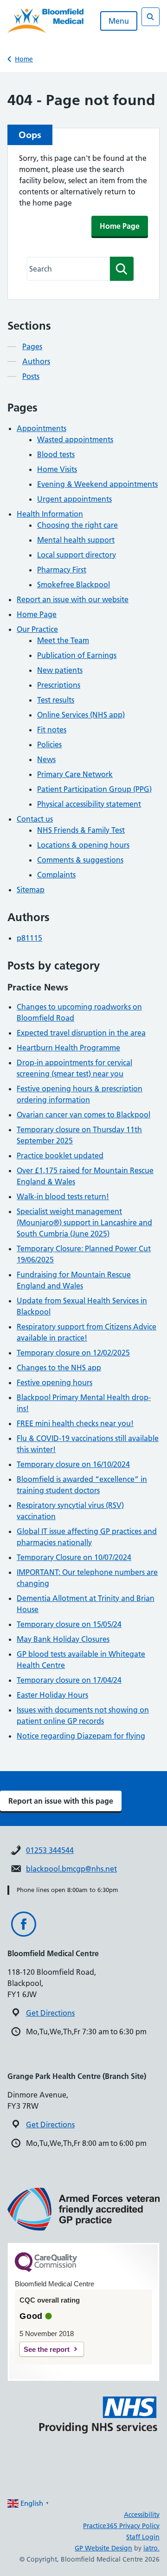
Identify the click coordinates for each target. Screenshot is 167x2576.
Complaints (56, 875)
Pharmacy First (62, 570)
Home (24, 59)
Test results (56, 700)
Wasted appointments (75, 439)
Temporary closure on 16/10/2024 (73, 1464)
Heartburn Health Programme (68, 1048)
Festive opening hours (55, 1382)
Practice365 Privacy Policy (121, 2526)
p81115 (29, 938)
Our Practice (37, 629)
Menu (119, 21)
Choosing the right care (77, 525)
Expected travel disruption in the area (81, 1033)
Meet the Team (63, 640)
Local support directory (77, 555)
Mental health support (76, 540)
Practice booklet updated (60, 1155)
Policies (49, 744)
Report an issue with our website (73, 599)
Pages (32, 346)
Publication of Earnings (77, 655)
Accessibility (142, 2515)
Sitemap (31, 890)
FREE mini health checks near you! (75, 1423)
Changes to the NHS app (59, 1368)
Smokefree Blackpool (74, 584)
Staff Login (143, 2537)
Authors (36, 361)
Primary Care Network (75, 774)
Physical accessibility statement (89, 804)
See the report (47, 2349)
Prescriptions (59, 685)
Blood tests (56, 454)
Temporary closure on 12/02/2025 (73, 1353)
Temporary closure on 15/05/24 (69, 1624)
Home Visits (57, 469)
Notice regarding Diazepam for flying (81, 1736)
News (46, 759)
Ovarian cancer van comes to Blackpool (83, 1115)
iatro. (151, 2548)
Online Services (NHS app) (81, 715)
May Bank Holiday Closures (63, 1639)
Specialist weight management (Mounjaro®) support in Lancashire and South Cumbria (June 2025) (84, 1222)
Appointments (42, 428)
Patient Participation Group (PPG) (94, 789)
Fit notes (52, 730)
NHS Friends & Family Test (81, 830)
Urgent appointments (74, 499)
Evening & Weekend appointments (97, 484)
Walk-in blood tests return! (63, 1196)
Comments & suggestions (80, 860)
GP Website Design (103, 2548)
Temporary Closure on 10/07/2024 (74, 1557)
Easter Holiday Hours (52, 1695)
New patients (60, 670)
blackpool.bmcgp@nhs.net (71, 1869)
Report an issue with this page (61, 1801)
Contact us (35, 819)
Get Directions (50, 2013)
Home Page (120, 226)
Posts (31, 376)
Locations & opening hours (83, 845)
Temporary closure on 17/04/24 (69, 1680)
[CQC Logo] (46, 2270)
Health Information (50, 514)
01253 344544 (50, 1850)
